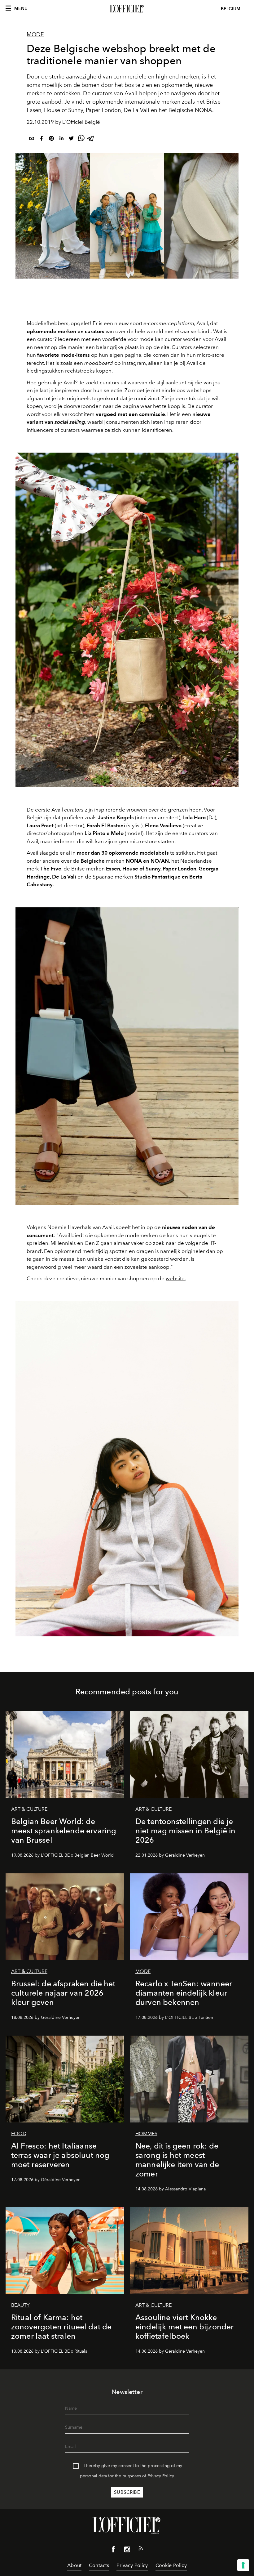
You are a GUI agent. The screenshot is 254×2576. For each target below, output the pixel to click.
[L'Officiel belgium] (127, 9)
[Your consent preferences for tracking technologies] (243, 2565)
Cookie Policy (171, 2565)
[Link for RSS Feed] (141, 2550)
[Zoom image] (127, 620)
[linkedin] (61, 139)
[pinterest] (51, 139)
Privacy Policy (161, 2476)
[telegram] (91, 139)
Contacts (99, 2565)
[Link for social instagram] (127, 2551)
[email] (32, 139)
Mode (35, 34)
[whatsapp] (81, 139)
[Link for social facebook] (113, 2551)
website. (176, 1278)
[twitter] (71, 139)
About (74, 2565)
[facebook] (42, 139)
